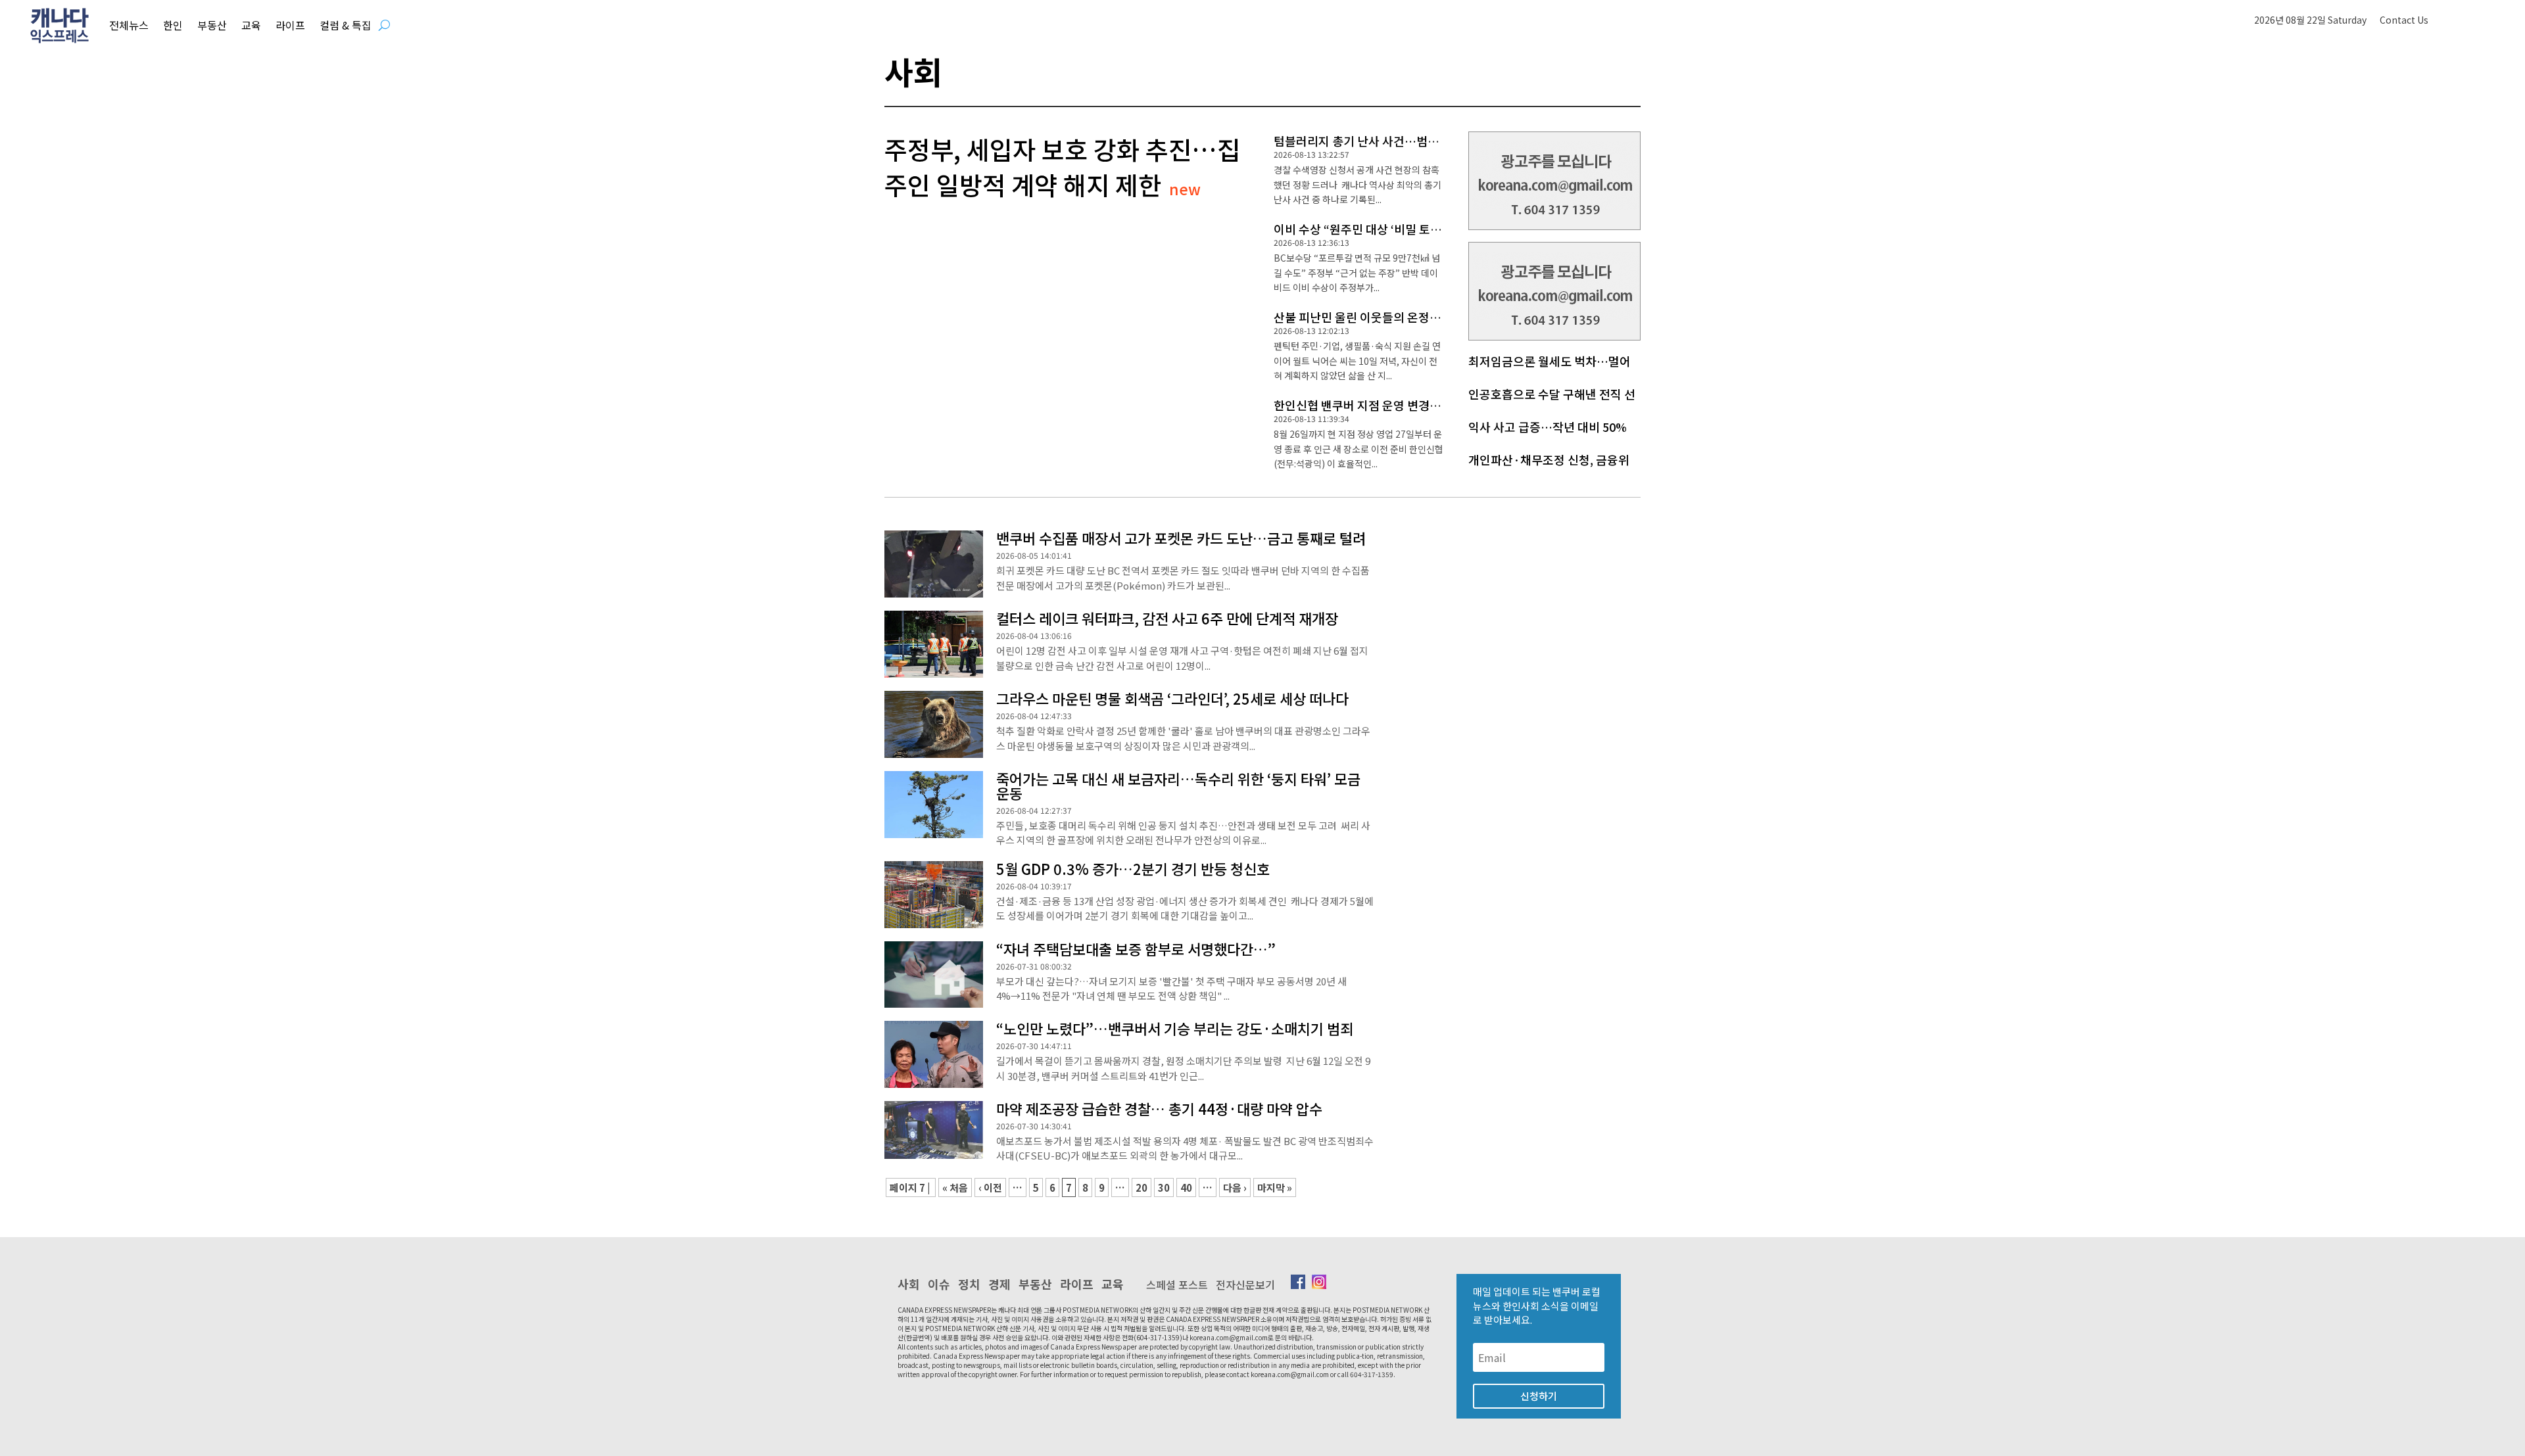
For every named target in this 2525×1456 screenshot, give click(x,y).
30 (1164, 1187)
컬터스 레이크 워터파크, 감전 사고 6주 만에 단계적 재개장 (1167, 618)
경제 (999, 1284)
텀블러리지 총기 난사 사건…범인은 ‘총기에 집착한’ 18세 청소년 (1433, 141)
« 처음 (955, 1187)
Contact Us (2404, 20)
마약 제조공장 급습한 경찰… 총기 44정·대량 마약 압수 (1159, 1108)
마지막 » (1275, 1187)
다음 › (1235, 1187)
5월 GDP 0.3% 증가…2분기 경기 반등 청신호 (1133, 868)
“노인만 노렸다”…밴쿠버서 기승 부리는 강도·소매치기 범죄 (1175, 1028)
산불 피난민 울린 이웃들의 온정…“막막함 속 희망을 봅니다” (1423, 317)
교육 (251, 25)
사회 (909, 1284)
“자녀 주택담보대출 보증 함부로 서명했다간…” (1136, 949)
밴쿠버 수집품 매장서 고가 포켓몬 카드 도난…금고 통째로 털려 (1181, 538)
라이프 (290, 25)
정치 (969, 1284)
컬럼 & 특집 (346, 25)
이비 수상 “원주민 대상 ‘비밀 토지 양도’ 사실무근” (1398, 229)
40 (1186, 1187)
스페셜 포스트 (1177, 1284)
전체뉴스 (129, 25)
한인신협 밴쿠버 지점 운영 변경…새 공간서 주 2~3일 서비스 (1423, 405)
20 (1142, 1187)
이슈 (939, 1284)
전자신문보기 (1245, 1284)
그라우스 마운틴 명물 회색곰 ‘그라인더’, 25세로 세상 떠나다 (1172, 698)
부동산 (212, 25)
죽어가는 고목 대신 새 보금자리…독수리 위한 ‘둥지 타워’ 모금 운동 (1178, 786)
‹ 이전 (990, 1187)
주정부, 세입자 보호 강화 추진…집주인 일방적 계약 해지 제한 (1062, 166)
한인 (173, 25)
